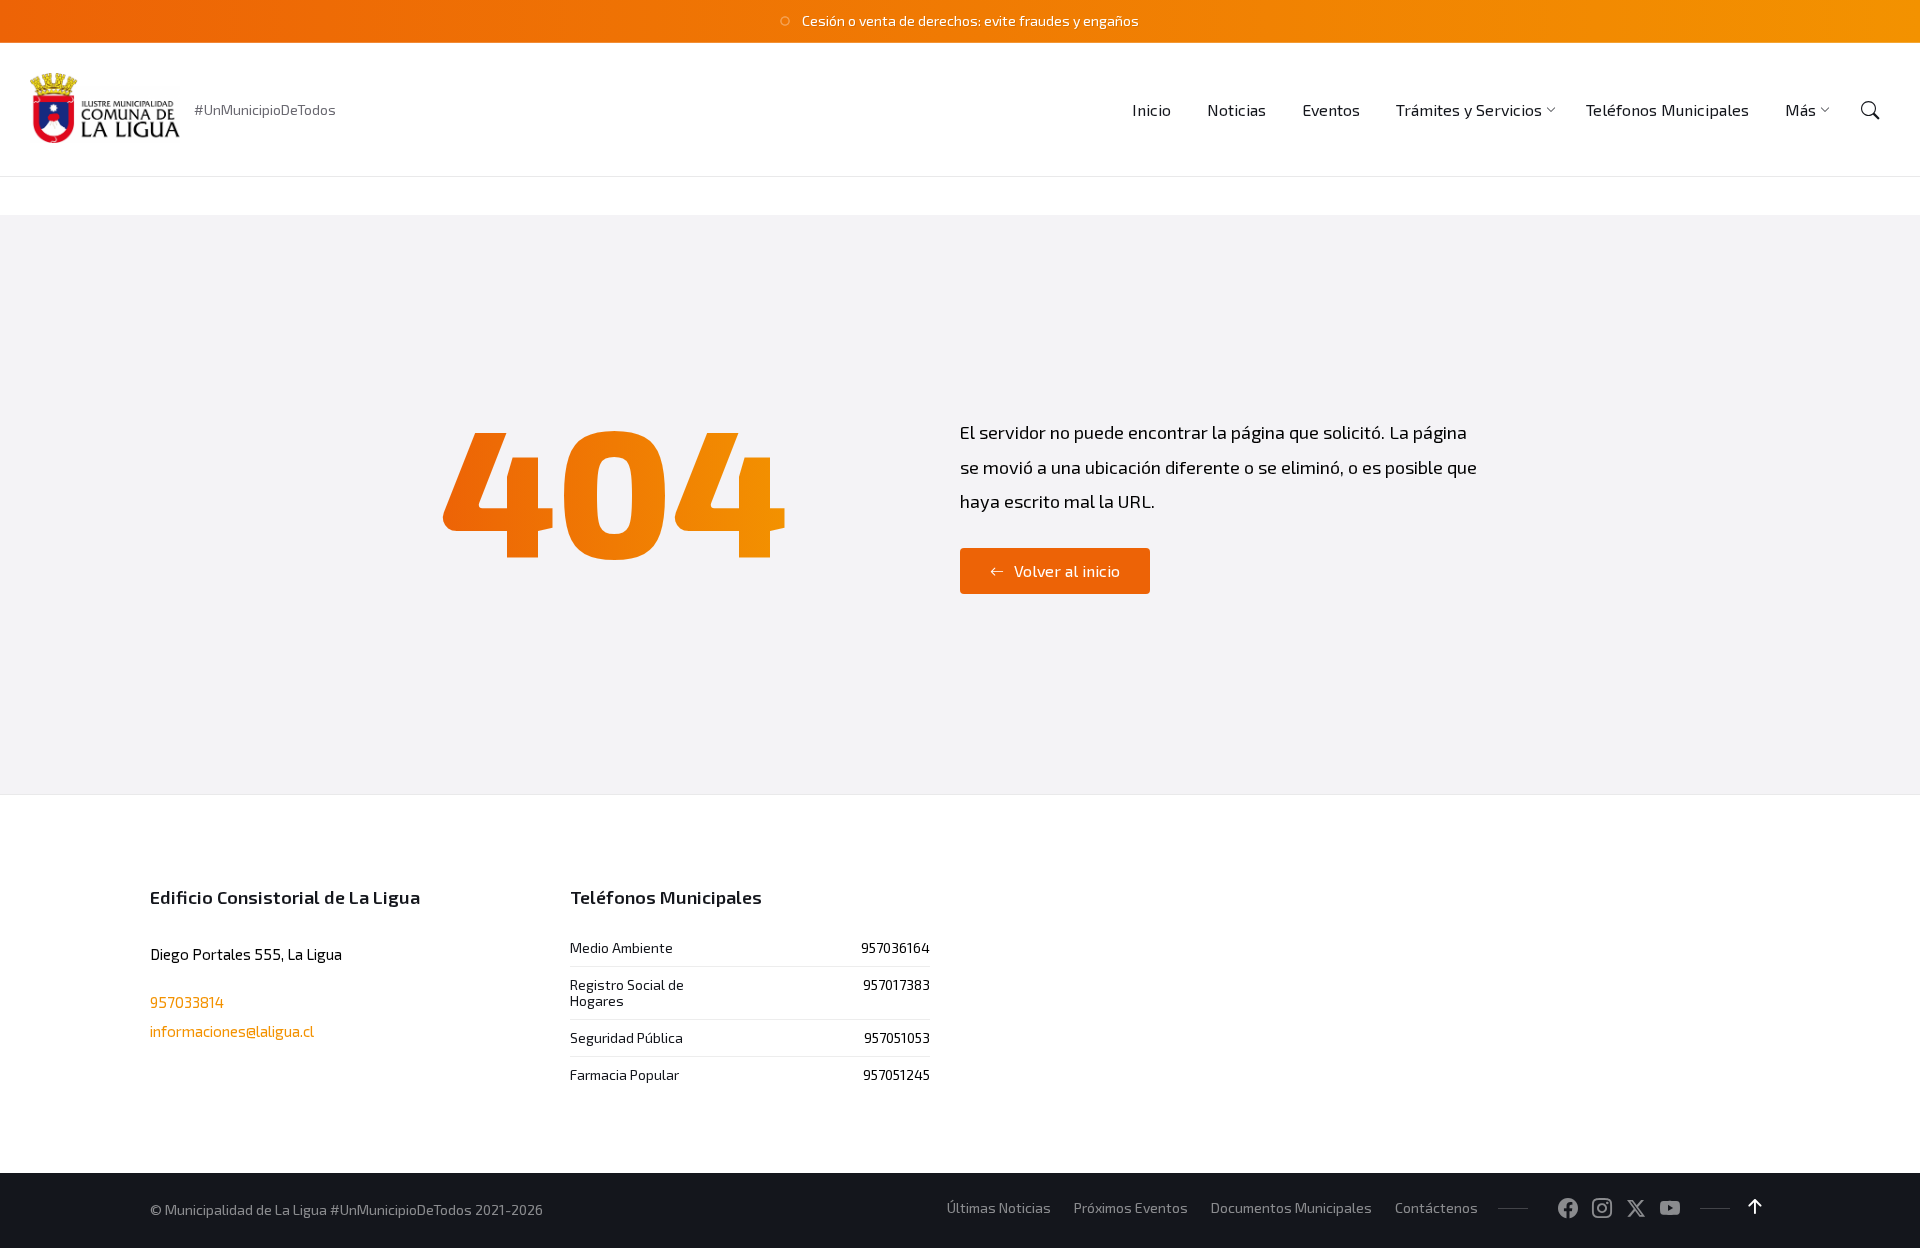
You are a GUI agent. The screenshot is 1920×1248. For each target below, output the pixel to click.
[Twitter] (1636, 1209)
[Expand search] (1870, 110)
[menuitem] (1151, 109)
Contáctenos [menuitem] (1436, 1207)
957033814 (187, 1002)
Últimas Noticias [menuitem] (999, 1207)
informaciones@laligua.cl (232, 1031)
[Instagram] (1602, 1209)
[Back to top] (1755, 1207)
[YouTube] (1670, 1209)
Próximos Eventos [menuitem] (1131, 1207)
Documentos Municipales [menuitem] (1291, 1207)
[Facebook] (1568, 1209)
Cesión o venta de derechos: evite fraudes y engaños (970, 20)
